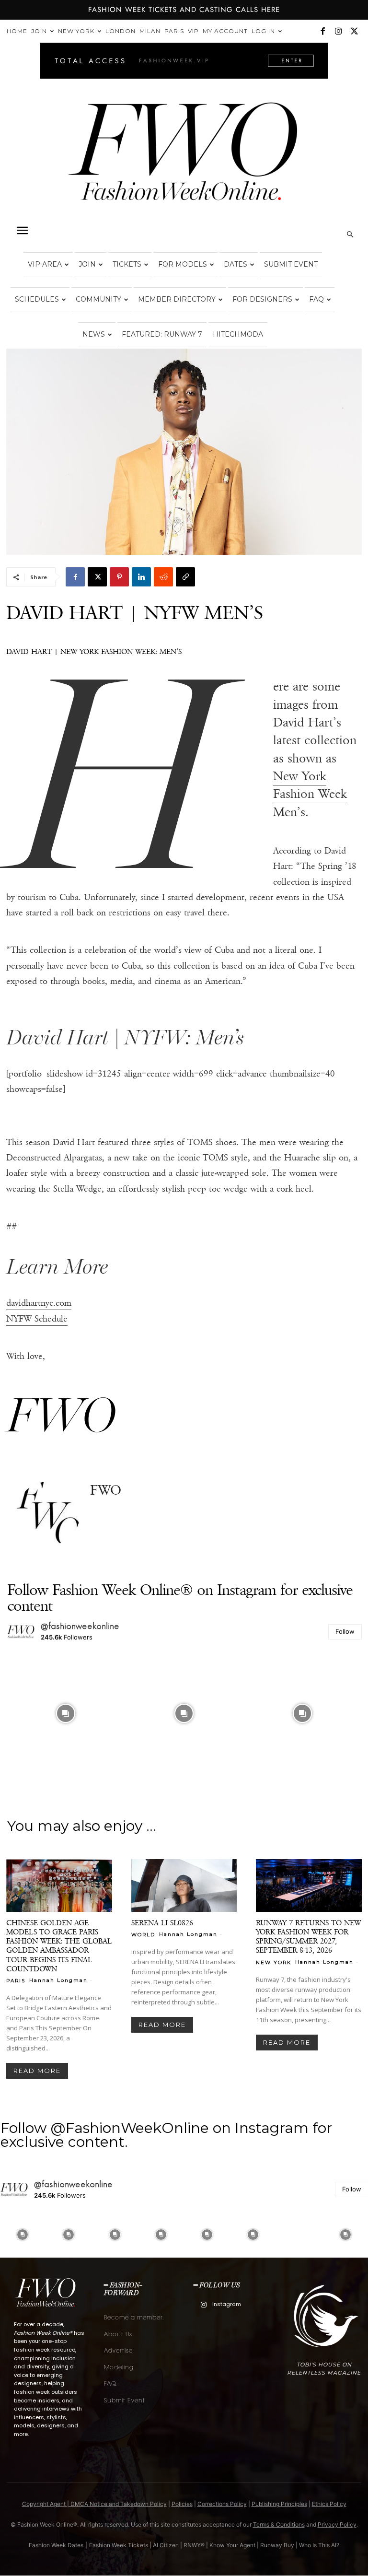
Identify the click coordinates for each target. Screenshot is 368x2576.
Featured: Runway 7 (162, 334)
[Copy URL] (185, 577)
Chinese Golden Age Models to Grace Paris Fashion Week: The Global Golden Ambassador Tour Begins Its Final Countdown (59, 1945)
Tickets (127, 264)
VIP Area (45, 264)
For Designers (262, 299)
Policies (182, 2504)
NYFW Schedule (37, 1319)
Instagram (227, 2304)
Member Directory (177, 299)
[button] (22, 231)
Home (17, 31)
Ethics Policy (329, 2504)
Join (39, 31)
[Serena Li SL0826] (184, 1885)
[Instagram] (338, 31)
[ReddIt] (163, 577)
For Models (183, 264)
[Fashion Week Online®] (184, 159)
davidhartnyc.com (39, 1303)
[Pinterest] (119, 577)
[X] (354, 31)
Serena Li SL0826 (162, 1923)
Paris (174, 31)
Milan (150, 31)
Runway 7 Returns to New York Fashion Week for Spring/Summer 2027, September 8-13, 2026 (308, 1936)
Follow (345, 1631)
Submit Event (291, 264)
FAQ (316, 299)
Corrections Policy (222, 2504)
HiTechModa (238, 334)
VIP (193, 31)
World (143, 1934)
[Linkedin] (141, 577)
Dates (236, 264)
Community (98, 299)
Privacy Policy (337, 2524)
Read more (37, 2071)
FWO (106, 1490)
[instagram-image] (65, 1713)
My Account (225, 31)
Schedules (37, 299)
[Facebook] (322, 31)
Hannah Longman (58, 1980)
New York (76, 31)
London (121, 31)
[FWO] (48, 1514)
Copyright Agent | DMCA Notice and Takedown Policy (94, 2504)
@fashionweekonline (80, 1626)
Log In (263, 31)
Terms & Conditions (279, 2524)
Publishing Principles (279, 2504)
